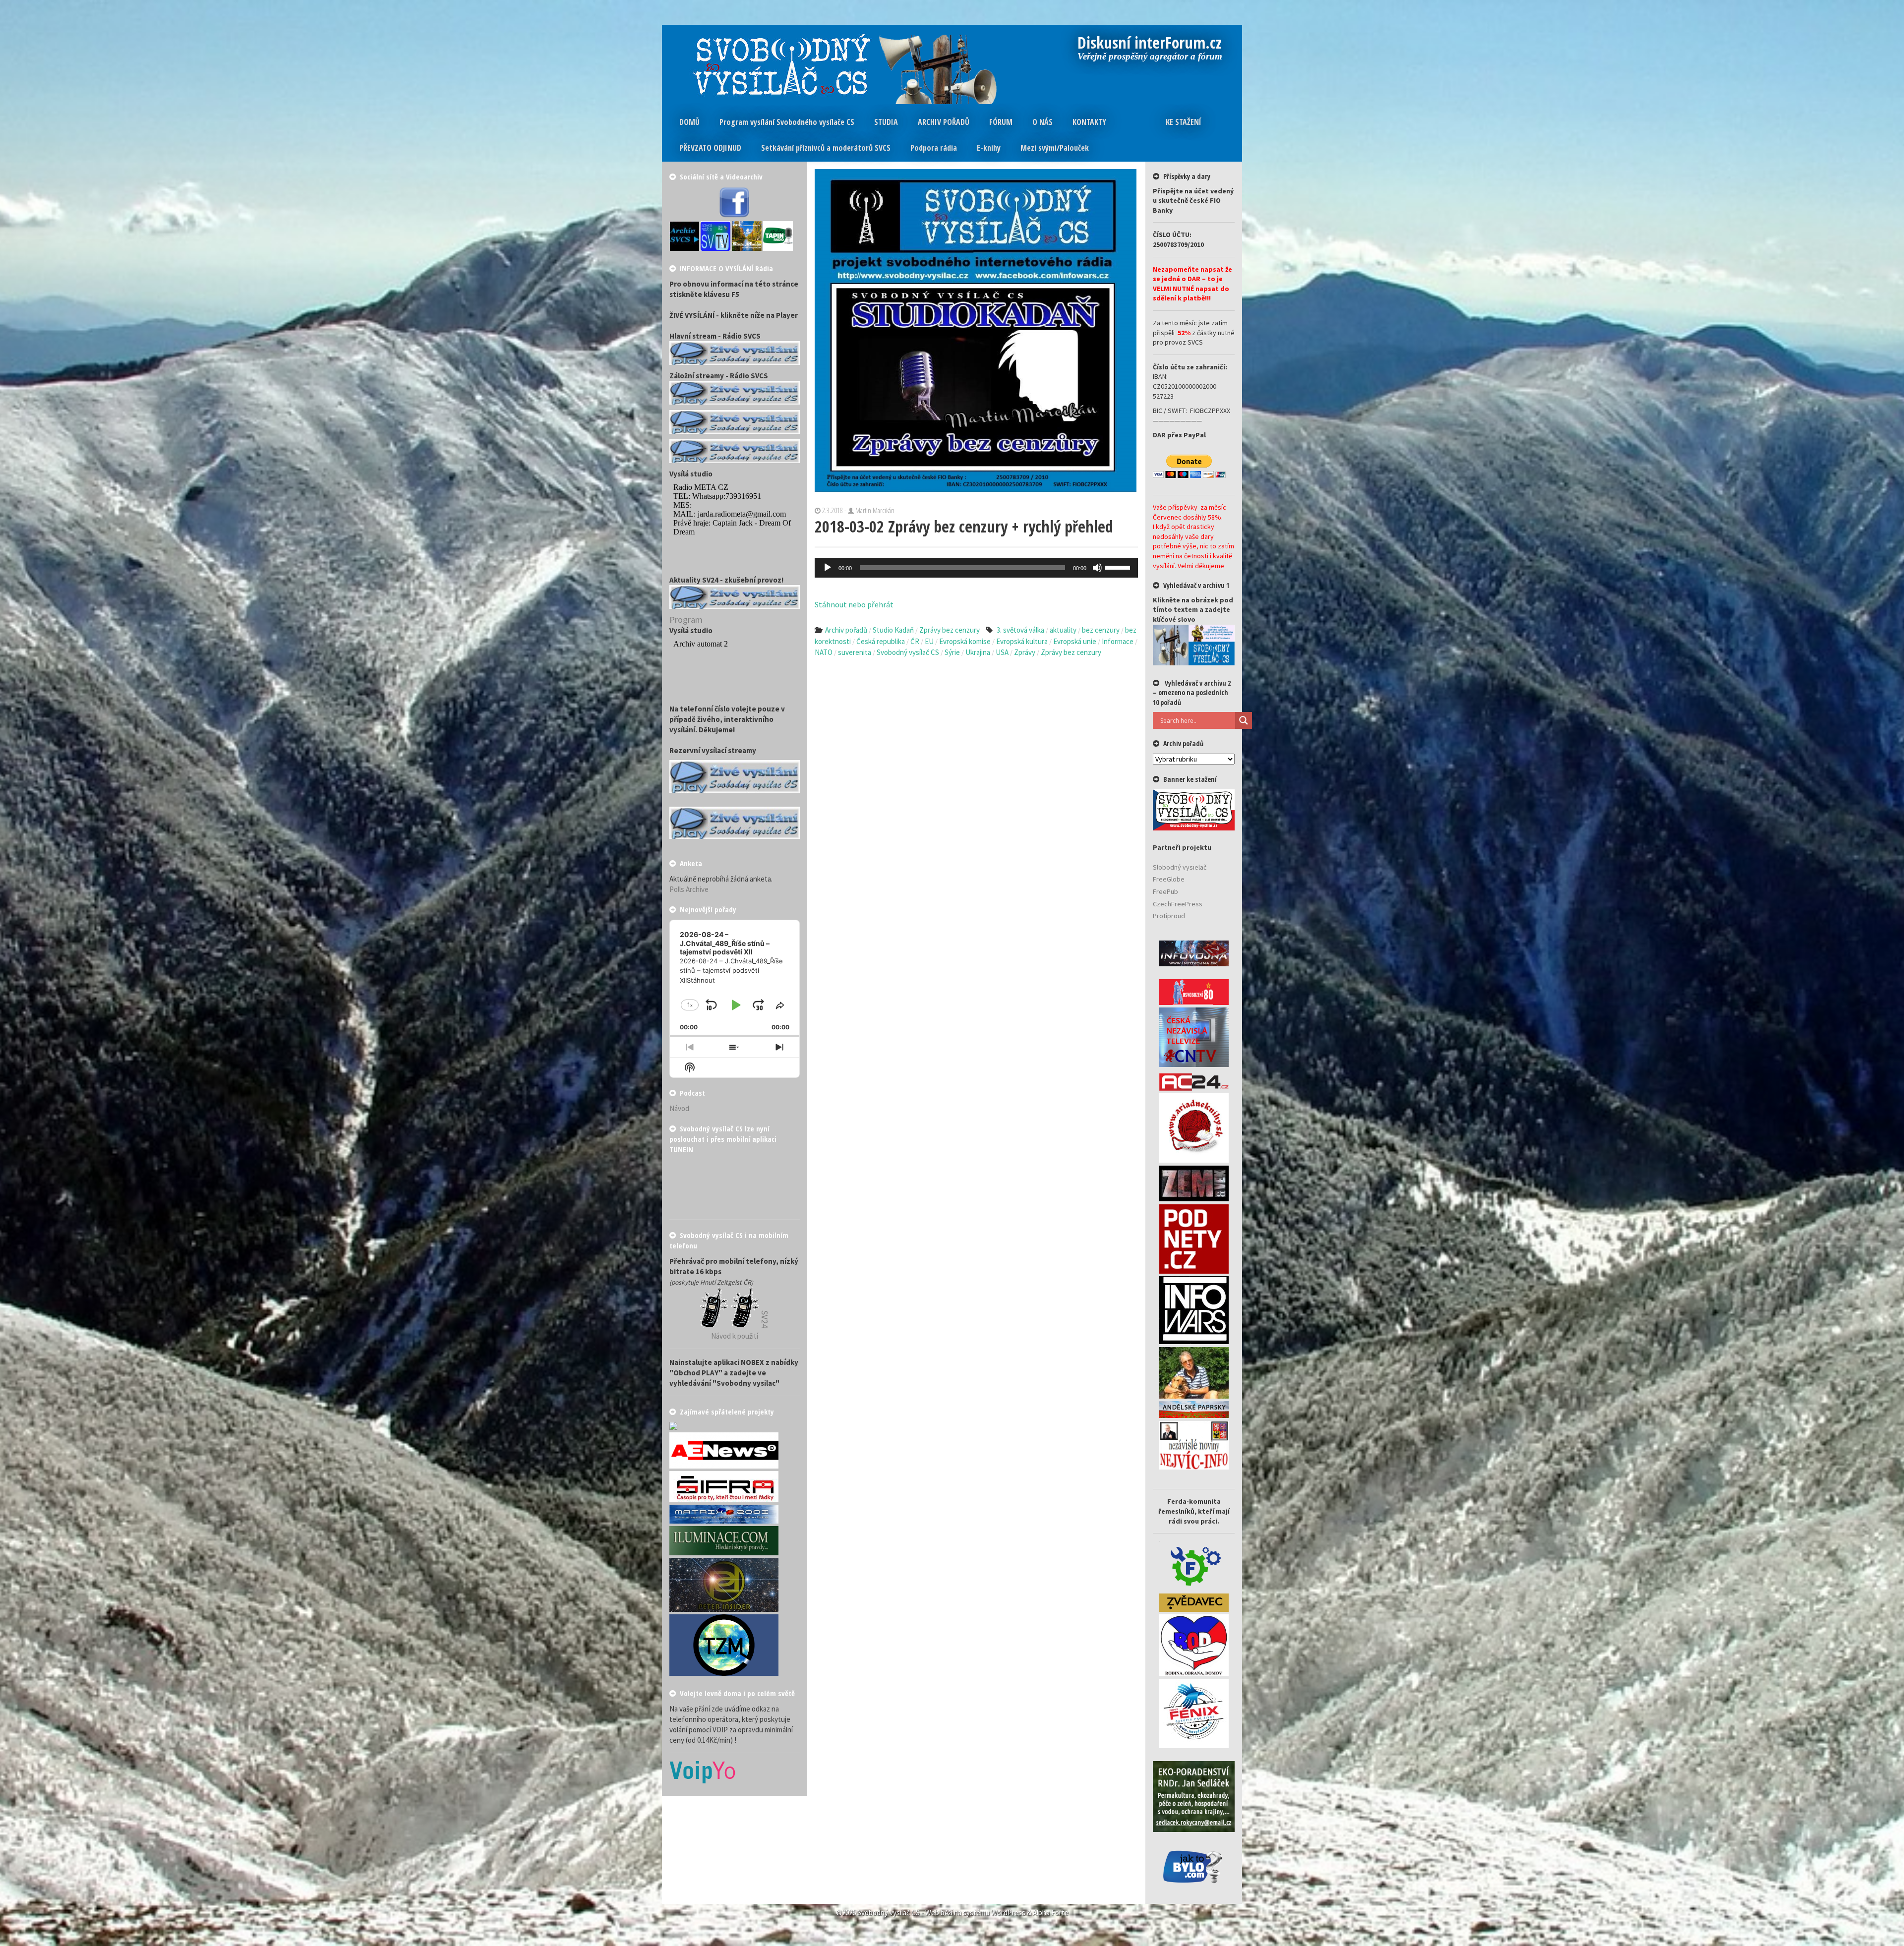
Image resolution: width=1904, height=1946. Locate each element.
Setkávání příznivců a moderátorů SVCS (826, 148)
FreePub (1165, 891)
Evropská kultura (1022, 641)
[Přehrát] (828, 568)
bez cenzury (1101, 630)
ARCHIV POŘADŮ (944, 122)
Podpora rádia (934, 148)
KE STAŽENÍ (1184, 122)
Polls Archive (689, 889)
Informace (1118, 641)
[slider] (1119, 567)
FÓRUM (1001, 122)
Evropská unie (1075, 641)
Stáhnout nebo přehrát (854, 604)
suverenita (855, 652)
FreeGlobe (1169, 879)
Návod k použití (735, 1336)
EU (929, 641)
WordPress (1008, 1913)
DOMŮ (689, 122)
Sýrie (952, 652)
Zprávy (1025, 652)
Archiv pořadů (846, 630)
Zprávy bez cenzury (950, 630)
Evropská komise (965, 641)
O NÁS (1042, 122)
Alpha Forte (1051, 1913)
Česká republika (881, 641)
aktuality (1063, 630)
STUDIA (886, 122)
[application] (977, 568)
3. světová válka (1020, 630)
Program (686, 619)
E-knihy (989, 148)
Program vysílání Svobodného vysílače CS (787, 122)
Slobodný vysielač (1180, 867)
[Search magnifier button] (1244, 720)
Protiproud (1169, 916)
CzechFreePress (1178, 904)
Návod (679, 1108)
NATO (824, 652)
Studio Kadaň (893, 630)
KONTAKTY (1089, 122)
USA (1002, 652)
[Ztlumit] (1097, 568)
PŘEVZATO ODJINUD (710, 148)
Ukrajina (978, 652)
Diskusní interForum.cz (1150, 44)
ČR (915, 641)
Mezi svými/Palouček (1055, 148)
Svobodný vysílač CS (908, 652)
